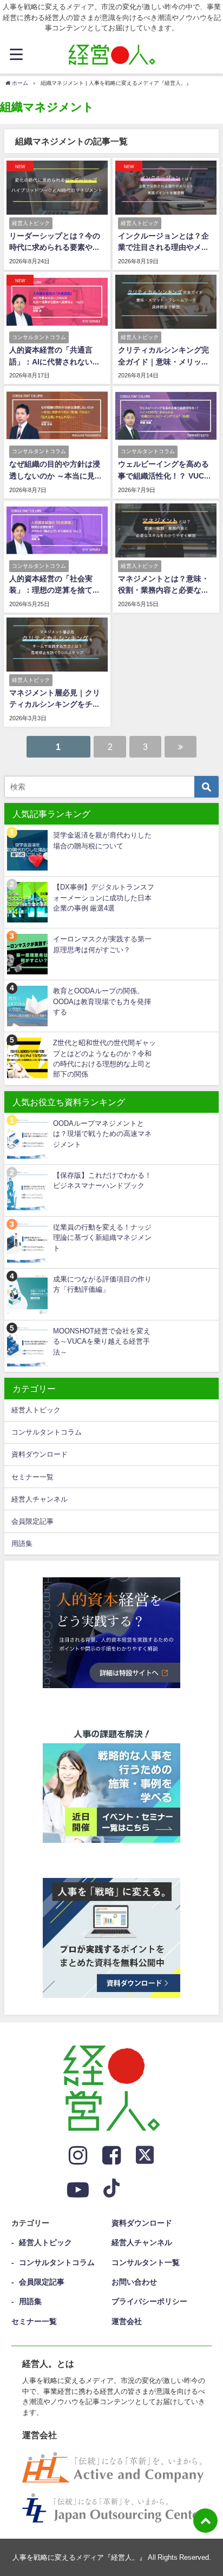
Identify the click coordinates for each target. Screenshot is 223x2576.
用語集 (22, 1543)
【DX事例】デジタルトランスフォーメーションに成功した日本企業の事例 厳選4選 (104, 898)
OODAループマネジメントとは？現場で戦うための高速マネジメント (102, 1134)
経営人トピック (36, 1410)
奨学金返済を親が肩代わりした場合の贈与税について (102, 840)
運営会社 (127, 2321)
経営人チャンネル (40, 1499)
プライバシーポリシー (149, 2301)
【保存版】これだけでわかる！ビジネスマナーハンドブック (102, 1180)
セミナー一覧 (32, 1477)
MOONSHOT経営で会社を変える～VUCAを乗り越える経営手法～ (102, 1342)
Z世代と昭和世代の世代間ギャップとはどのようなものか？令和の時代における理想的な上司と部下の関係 (104, 1058)
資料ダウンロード (40, 1454)
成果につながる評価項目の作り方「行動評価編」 (102, 1284)
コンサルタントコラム (47, 1432)
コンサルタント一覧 (146, 2262)
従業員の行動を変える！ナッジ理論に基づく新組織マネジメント (102, 1238)
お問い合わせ (134, 2282)
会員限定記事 (32, 1521)
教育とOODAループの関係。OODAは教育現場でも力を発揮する (102, 1001)
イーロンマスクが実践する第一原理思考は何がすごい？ (102, 944)
